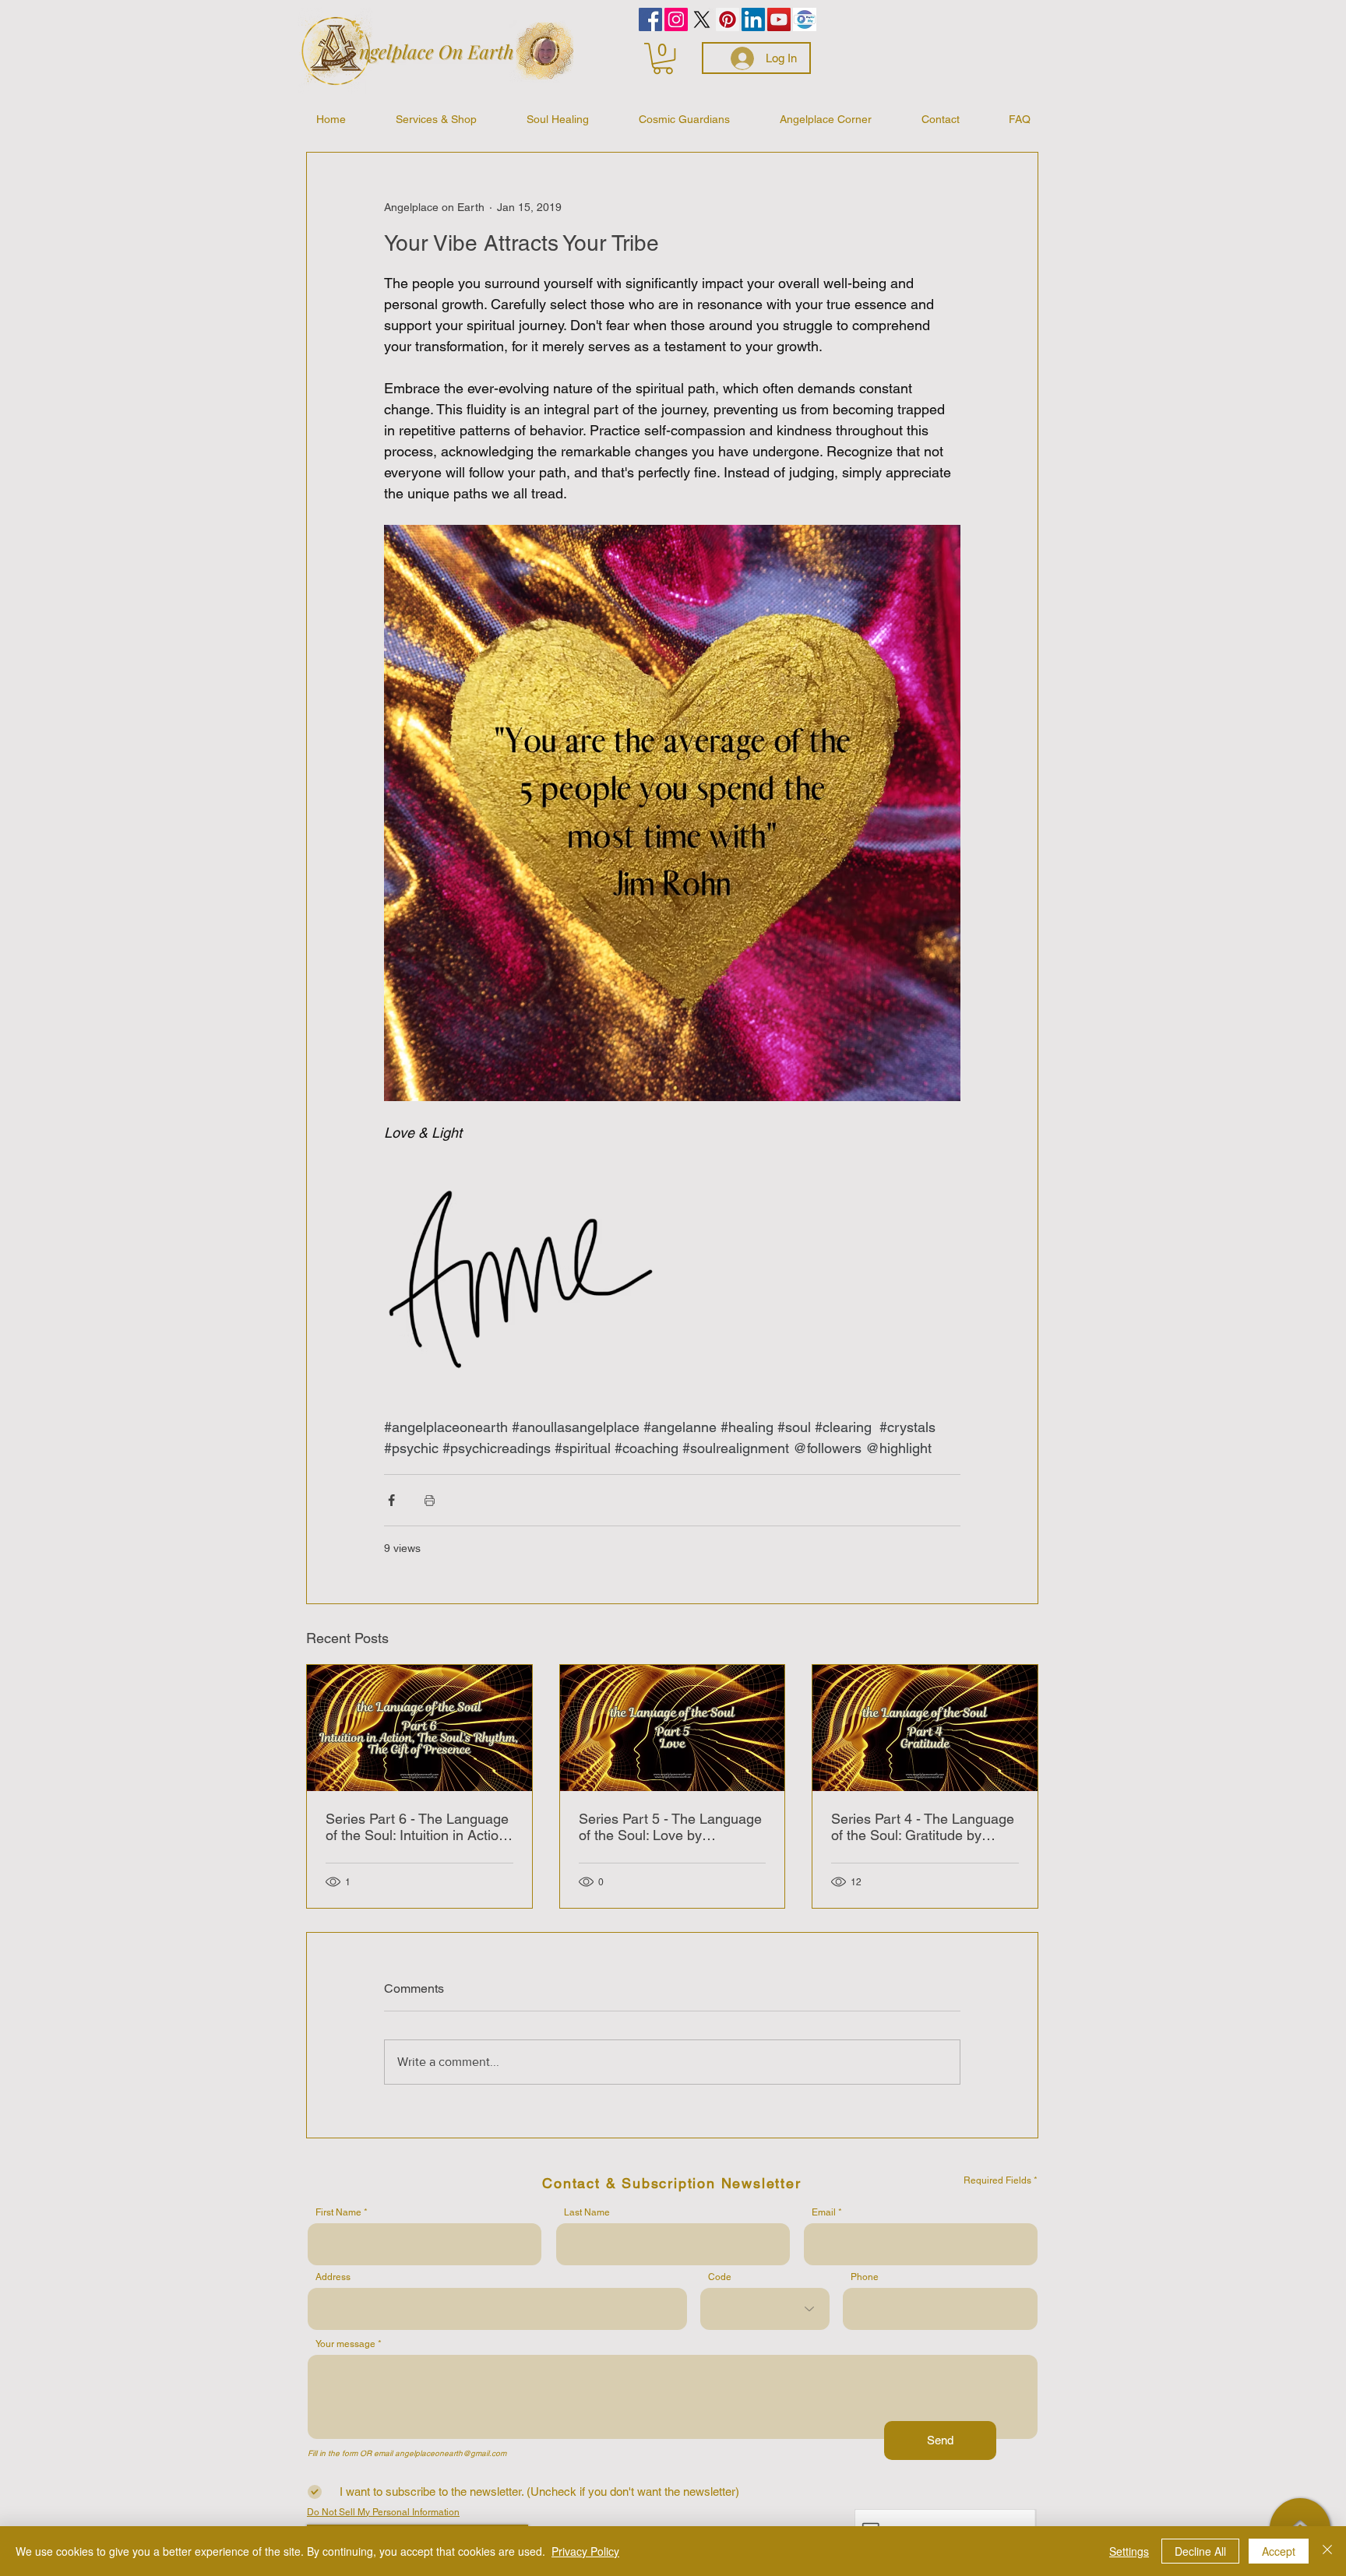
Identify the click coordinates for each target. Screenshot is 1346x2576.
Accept (1279, 2551)
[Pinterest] (728, 19)
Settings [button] (1129, 2551)
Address (333, 2277)
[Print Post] (430, 1500)
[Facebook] (650, 19)
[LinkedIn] (753, 19)
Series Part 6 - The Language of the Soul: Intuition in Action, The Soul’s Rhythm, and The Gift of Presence (418, 1827)
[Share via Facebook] (391, 1500)
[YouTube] (779, 19)
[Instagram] (676, 19)
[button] (663, 58)
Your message (345, 2344)
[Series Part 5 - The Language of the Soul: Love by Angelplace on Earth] (673, 1728)
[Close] (1327, 2551)
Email (824, 2212)
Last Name (587, 2212)
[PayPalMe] (805, 19)
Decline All (1200, 2551)
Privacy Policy (585, 2551)
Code (720, 2277)
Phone (865, 2277)
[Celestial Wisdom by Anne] (702, 19)
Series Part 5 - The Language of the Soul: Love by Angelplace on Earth (670, 1827)
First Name (338, 2212)
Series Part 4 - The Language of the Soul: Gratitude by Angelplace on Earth (923, 1827)
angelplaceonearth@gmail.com (451, 2453)
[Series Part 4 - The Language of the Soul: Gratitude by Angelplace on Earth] (925, 1728)
